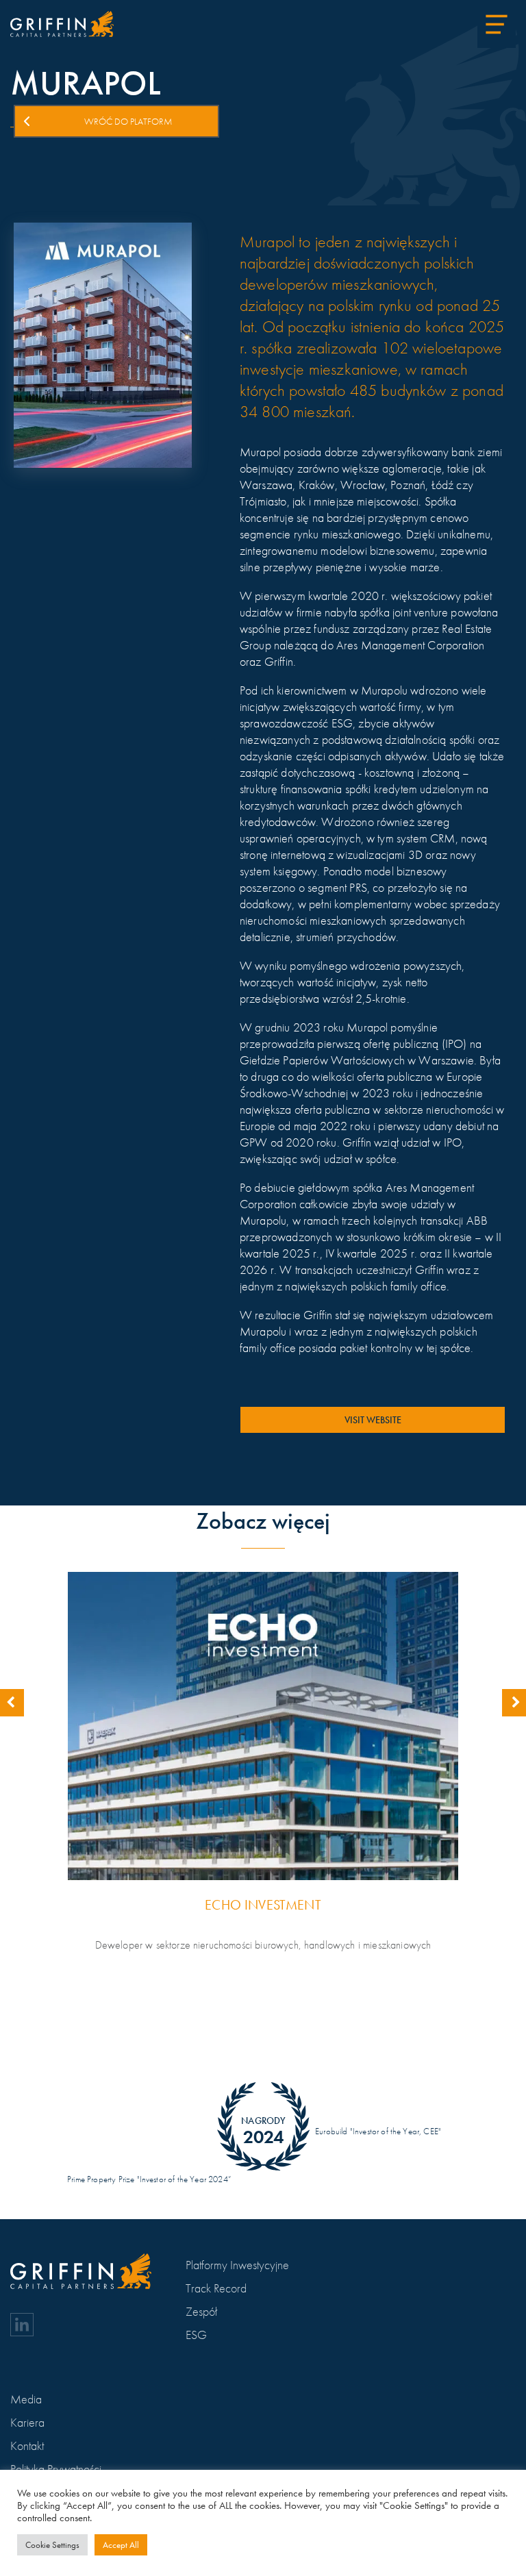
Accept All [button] (121, 2545)
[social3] (22, 2325)
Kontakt (27, 2446)
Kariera (27, 2422)
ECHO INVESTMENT (263, 1905)
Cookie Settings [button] (52, 2545)
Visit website (373, 1420)
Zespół (201, 2311)
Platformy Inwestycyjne (237, 2265)
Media (26, 2399)
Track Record (216, 2288)
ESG (196, 2335)
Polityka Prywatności (56, 2469)
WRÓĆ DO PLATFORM (128, 121)
